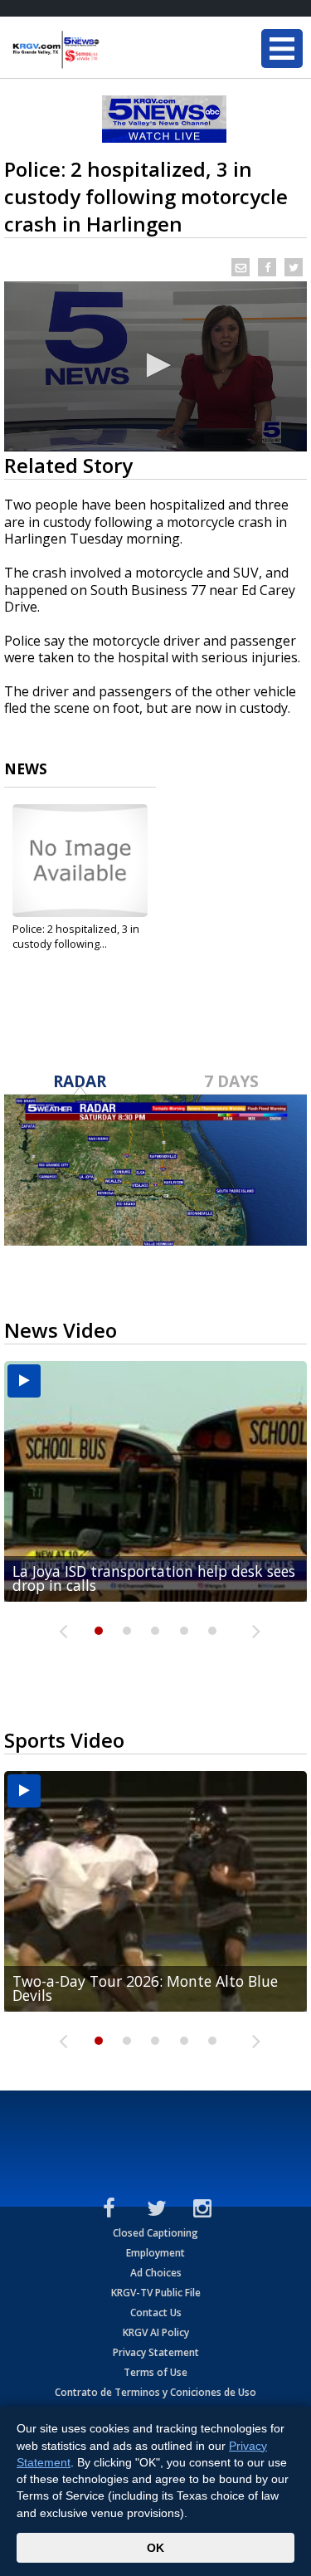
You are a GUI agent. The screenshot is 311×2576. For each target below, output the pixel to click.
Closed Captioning (155, 2233)
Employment (155, 2253)
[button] (156, 365)
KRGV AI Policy (156, 2332)
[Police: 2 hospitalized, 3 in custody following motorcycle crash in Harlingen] (80, 861)
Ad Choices (156, 2273)
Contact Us (156, 2313)
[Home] (112, 50)
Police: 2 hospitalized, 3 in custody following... (76, 936)
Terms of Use (155, 2372)
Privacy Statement (156, 2352)
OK (155, 2548)
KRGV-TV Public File (156, 2293)
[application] (155, 366)
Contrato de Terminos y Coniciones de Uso (155, 2392)
